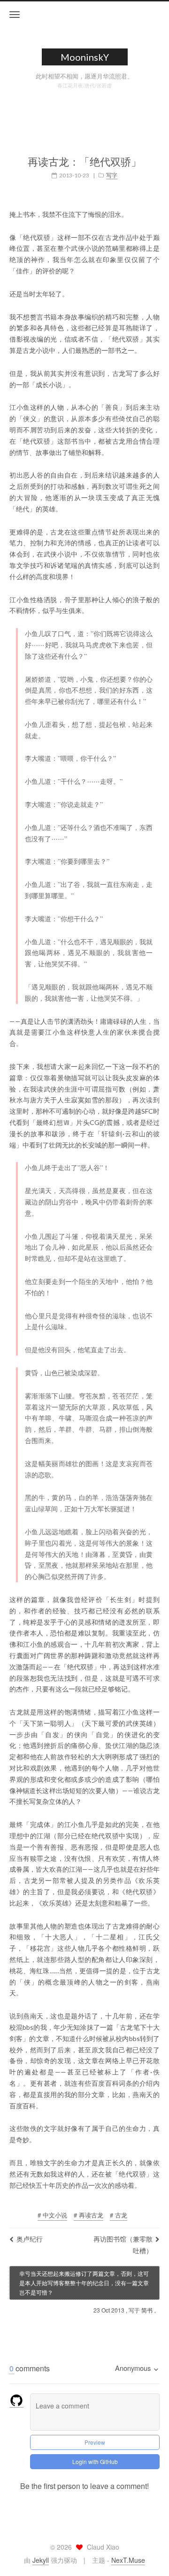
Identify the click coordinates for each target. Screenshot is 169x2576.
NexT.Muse (128, 2560)
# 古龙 (119, 2215)
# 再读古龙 (88, 2215)
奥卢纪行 (30, 2239)
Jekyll (41, 2560)
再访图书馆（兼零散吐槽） (123, 2245)
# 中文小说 (52, 2215)
